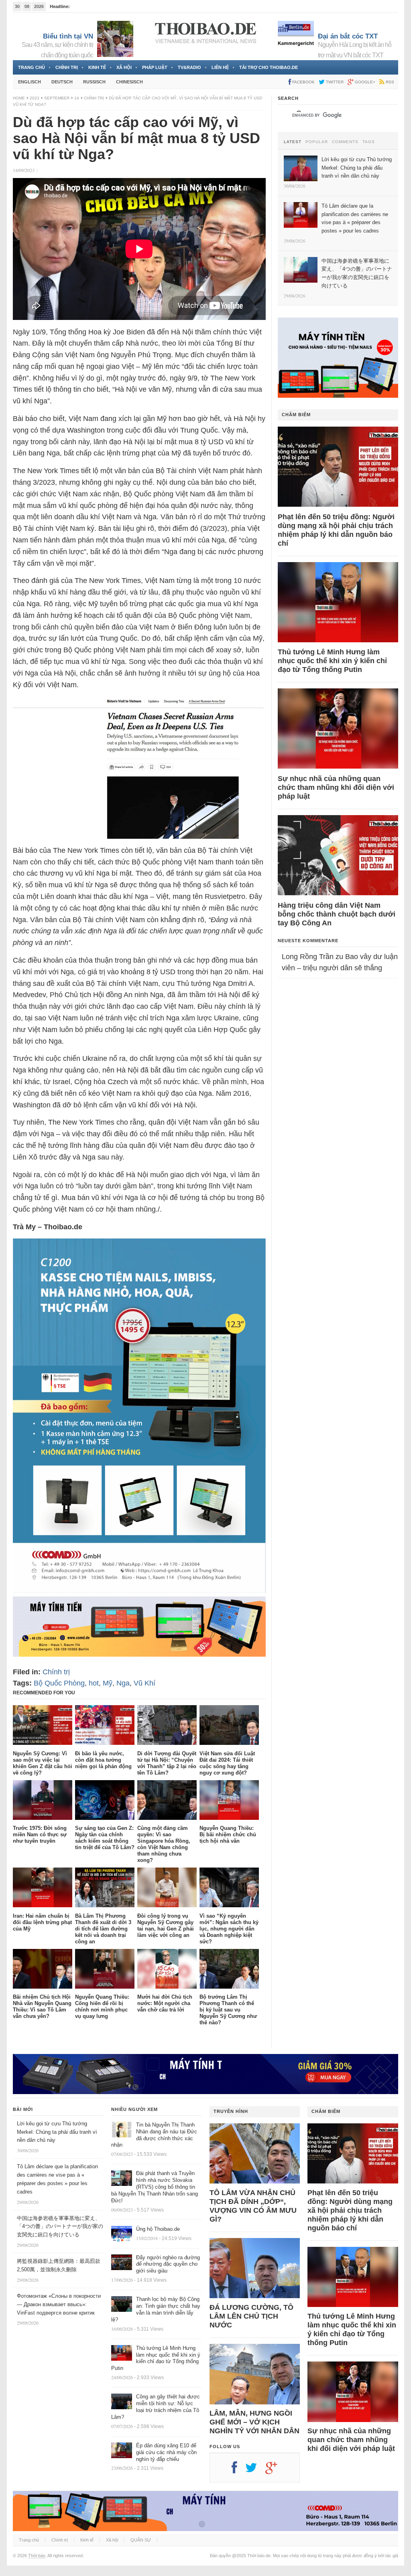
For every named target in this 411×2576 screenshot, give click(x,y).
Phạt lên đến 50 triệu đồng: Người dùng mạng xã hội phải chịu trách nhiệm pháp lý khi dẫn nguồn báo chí (336, 530)
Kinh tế (97, 67)
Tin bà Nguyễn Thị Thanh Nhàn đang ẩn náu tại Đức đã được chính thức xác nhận (154, 2135)
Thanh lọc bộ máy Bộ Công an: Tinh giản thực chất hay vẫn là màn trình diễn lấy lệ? (156, 2309)
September (57, 98)
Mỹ (108, 1683)
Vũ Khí (144, 1683)
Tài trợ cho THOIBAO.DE (269, 67)
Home (19, 98)
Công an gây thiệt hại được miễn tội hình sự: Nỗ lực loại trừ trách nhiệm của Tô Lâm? (156, 2407)
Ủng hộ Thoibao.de (158, 2229)
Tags (369, 142)
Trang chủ (32, 67)
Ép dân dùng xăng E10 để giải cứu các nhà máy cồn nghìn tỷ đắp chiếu (166, 2452)
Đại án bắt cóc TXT (348, 36)
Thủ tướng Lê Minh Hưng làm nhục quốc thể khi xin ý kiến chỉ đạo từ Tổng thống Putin (332, 661)
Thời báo (37, 2556)
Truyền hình (231, 2111)
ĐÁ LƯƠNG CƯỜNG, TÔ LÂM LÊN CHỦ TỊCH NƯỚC (251, 2316)
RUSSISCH (94, 82)
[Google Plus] (275, 2471)
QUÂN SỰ (141, 2540)
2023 (35, 98)
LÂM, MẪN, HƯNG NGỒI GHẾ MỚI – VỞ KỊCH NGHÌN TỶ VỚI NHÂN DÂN (254, 2422)
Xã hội (124, 67)
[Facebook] (238, 2471)
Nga (123, 1683)
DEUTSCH (62, 82)
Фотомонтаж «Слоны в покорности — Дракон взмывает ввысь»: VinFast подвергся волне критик (59, 2304)
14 (77, 98)
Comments (345, 142)
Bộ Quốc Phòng (59, 1683)
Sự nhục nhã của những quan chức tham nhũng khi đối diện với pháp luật (336, 787)
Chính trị (67, 67)
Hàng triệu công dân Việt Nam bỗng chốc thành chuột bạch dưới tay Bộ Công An (337, 914)
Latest (293, 142)
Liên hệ (220, 67)
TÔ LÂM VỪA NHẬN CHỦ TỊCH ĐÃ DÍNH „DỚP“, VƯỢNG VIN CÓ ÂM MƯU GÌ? (253, 2206)
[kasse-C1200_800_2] (139, 1591)
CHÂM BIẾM (296, 415)
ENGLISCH (30, 82)
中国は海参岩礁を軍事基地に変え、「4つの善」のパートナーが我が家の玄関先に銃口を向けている (60, 2227)
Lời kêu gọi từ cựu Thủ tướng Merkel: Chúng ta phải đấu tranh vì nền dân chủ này (57, 2132)
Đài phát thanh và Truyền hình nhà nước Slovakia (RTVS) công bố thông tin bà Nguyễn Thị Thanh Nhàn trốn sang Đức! (155, 2187)
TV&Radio (189, 67)
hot (94, 1683)
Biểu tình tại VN (68, 36)
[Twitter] (255, 2471)
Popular (317, 142)
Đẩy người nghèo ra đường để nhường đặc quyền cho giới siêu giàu (168, 2264)
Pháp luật (155, 67)
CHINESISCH (129, 82)
